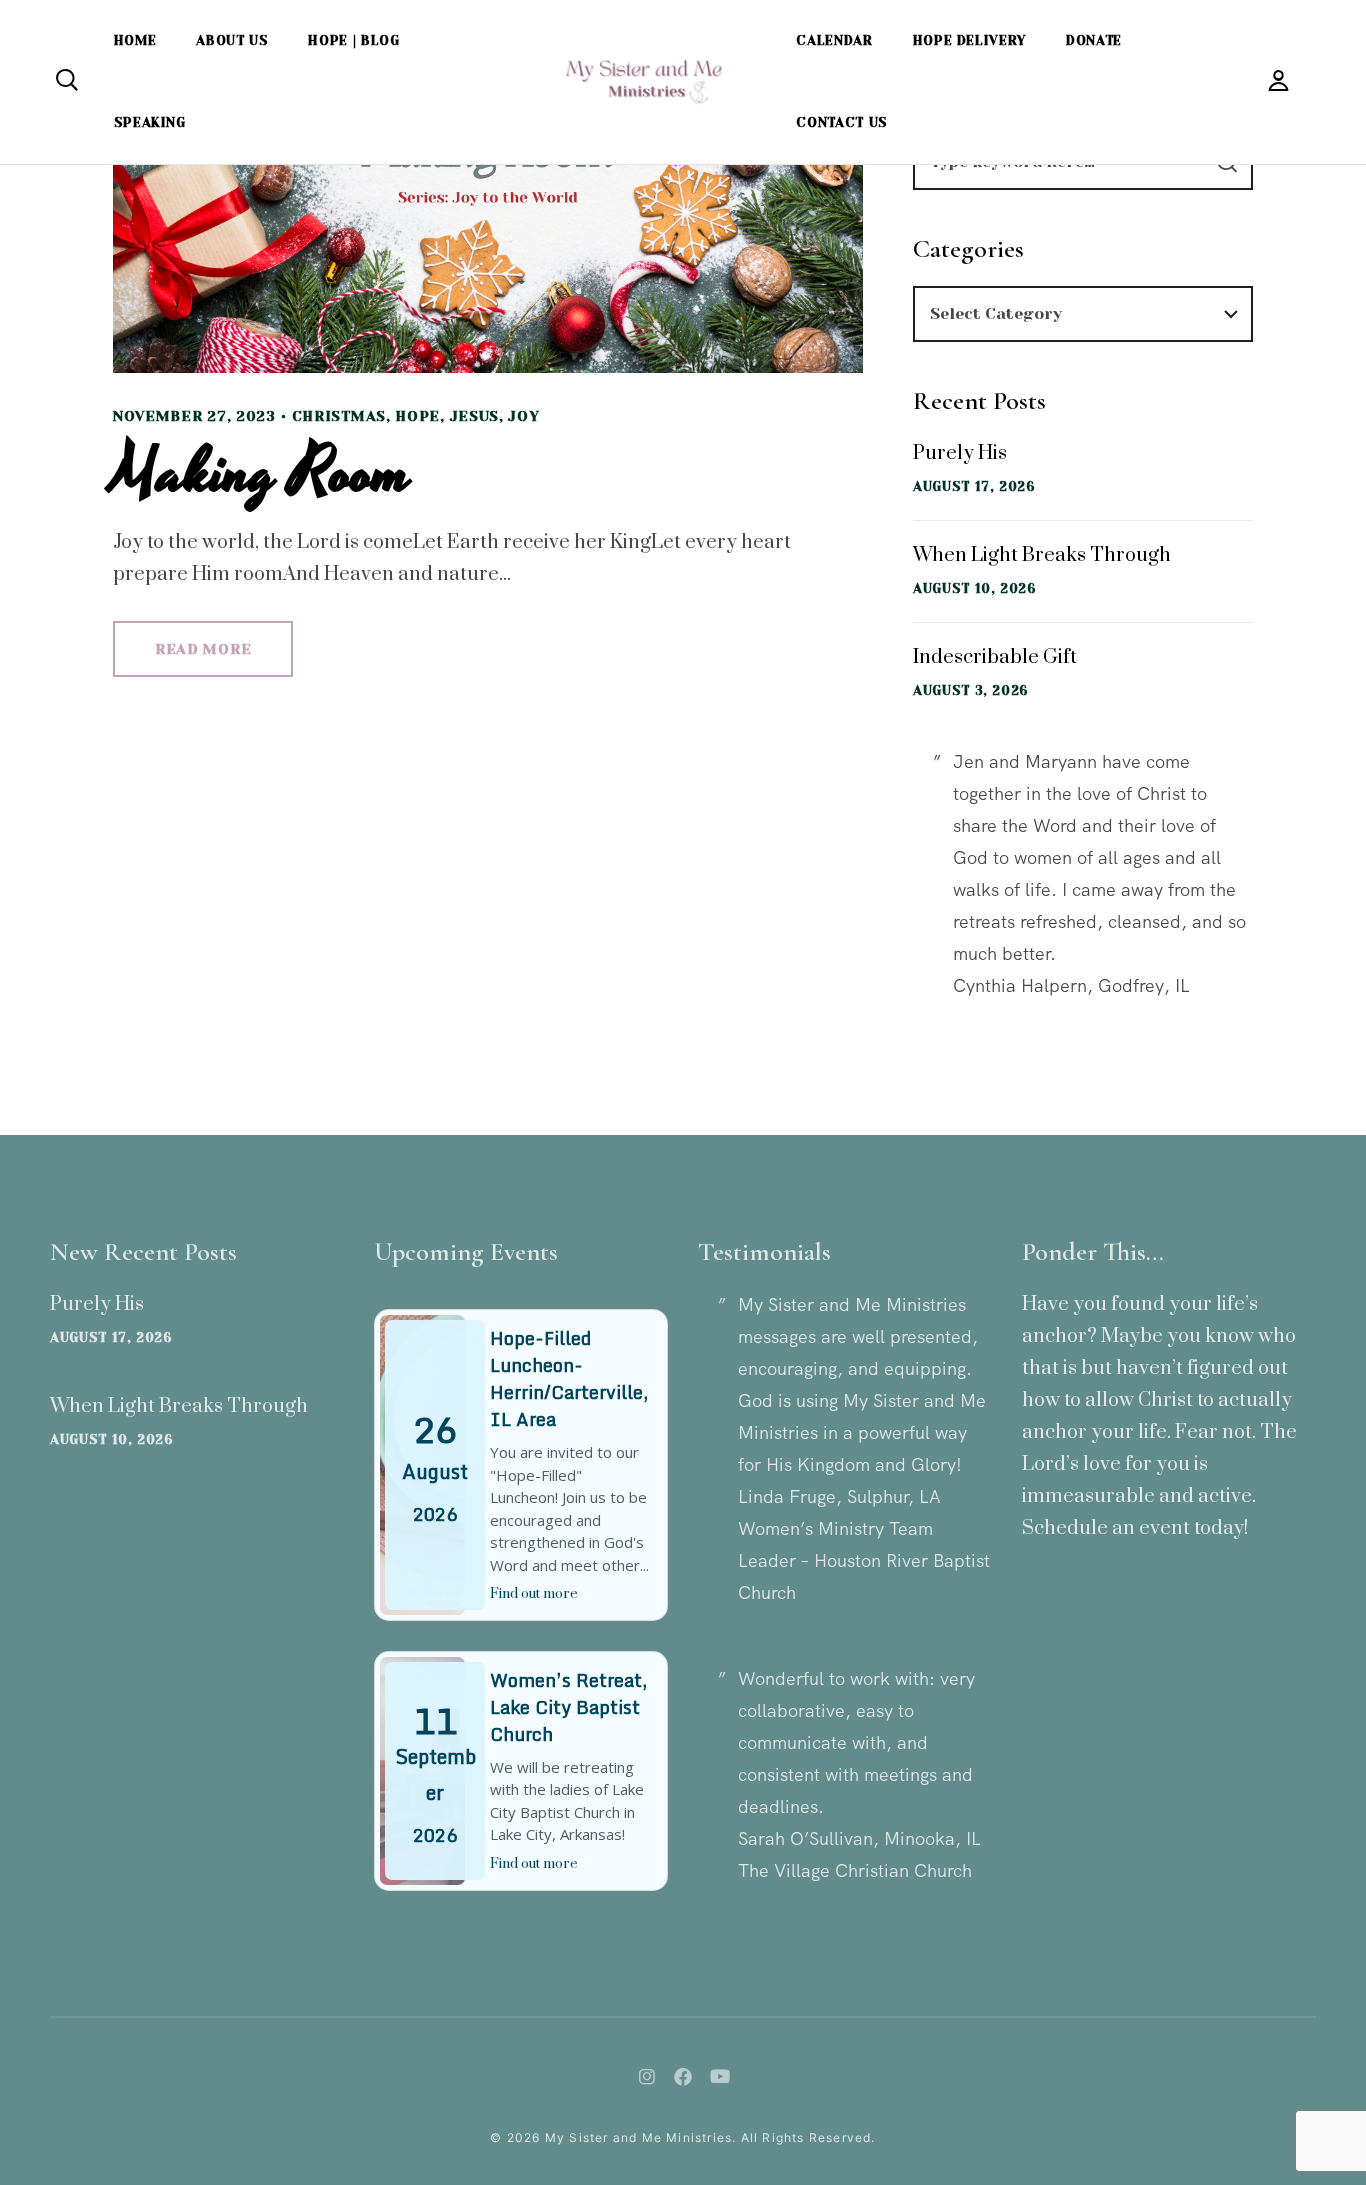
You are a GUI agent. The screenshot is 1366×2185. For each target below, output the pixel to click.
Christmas (339, 416)
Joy (523, 416)
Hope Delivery (969, 40)
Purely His (960, 453)
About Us (232, 40)
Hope (417, 416)
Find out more (534, 1594)
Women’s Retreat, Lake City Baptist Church (568, 1707)
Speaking (150, 122)
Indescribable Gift (995, 657)
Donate (1094, 40)
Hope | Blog (353, 40)
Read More (203, 649)
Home (135, 40)
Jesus (475, 416)
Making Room (262, 473)
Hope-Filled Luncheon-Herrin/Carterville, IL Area (569, 1378)
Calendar (834, 40)
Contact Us (842, 122)
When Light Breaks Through (1042, 555)
